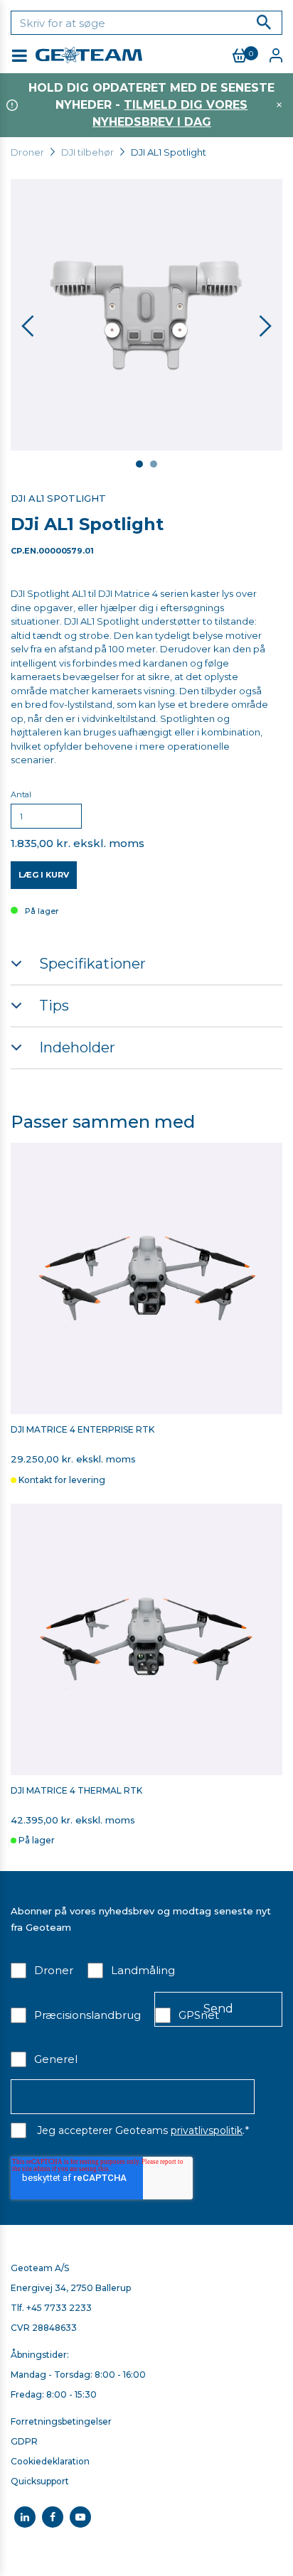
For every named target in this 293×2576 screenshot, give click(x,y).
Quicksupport (40, 2481)
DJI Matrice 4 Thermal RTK (76, 1791)
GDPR (24, 2441)
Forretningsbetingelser (61, 2421)
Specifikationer (92, 964)
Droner (27, 152)
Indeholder (77, 1047)
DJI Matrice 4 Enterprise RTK (82, 1430)
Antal (21, 794)
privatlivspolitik (207, 2130)
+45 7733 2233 (59, 2308)
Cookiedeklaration (50, 2461)
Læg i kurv (44, 875)
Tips (54, 1006)
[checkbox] (146, 2014)
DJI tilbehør (87, 152)
